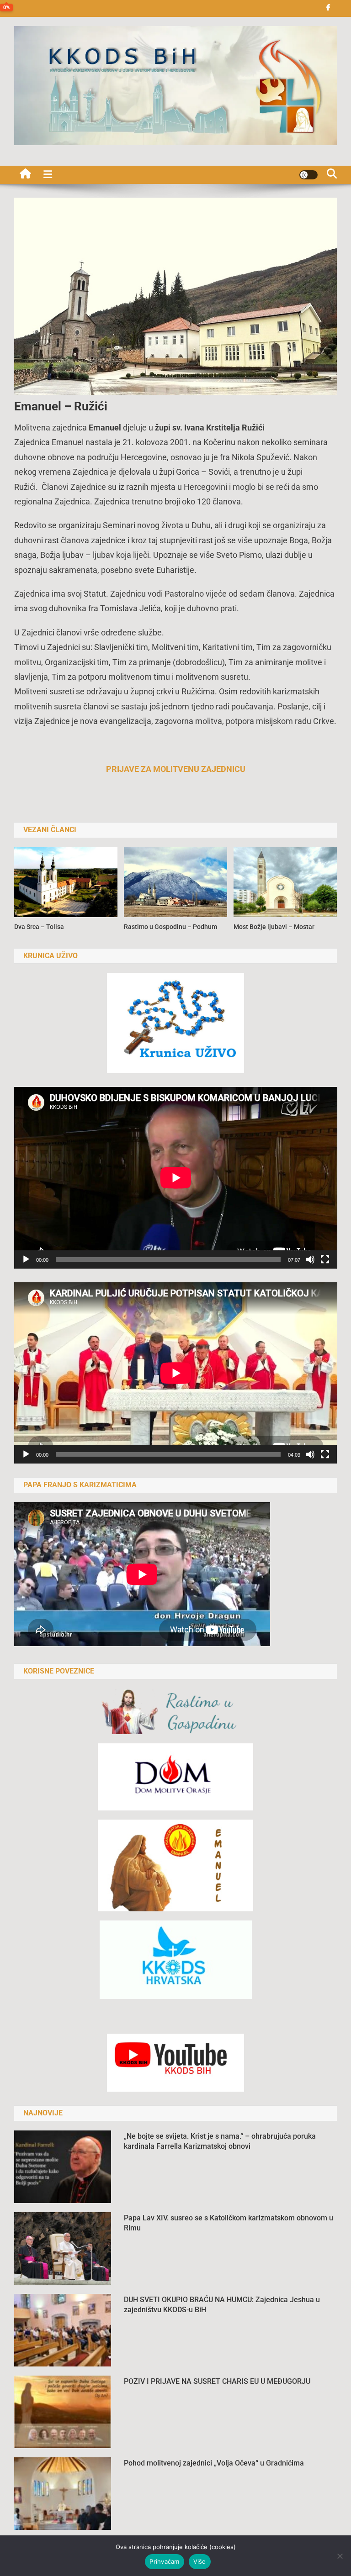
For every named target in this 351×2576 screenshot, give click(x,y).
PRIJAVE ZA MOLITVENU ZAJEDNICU (176, 769)
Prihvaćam (164, 2561)
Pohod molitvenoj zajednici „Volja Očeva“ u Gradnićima (214, 2463)
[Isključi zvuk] (310, 1259)
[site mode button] (308, 175)
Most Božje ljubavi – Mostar (274, 927)
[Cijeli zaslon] (325, 1259)
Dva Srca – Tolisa (39, 927)
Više (200, 2561)
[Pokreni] (26, 1259)
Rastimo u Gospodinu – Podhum (170, 927)
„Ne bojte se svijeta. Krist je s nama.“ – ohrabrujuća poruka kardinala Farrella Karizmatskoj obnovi (220, 2141)
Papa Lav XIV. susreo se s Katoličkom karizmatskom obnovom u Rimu (229, 2223)
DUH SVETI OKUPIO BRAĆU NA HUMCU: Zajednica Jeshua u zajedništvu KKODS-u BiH (222, 2305)
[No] (340, 2556)
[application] (176, 1178)
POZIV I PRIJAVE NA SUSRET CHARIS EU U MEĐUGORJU (217, 2381)
